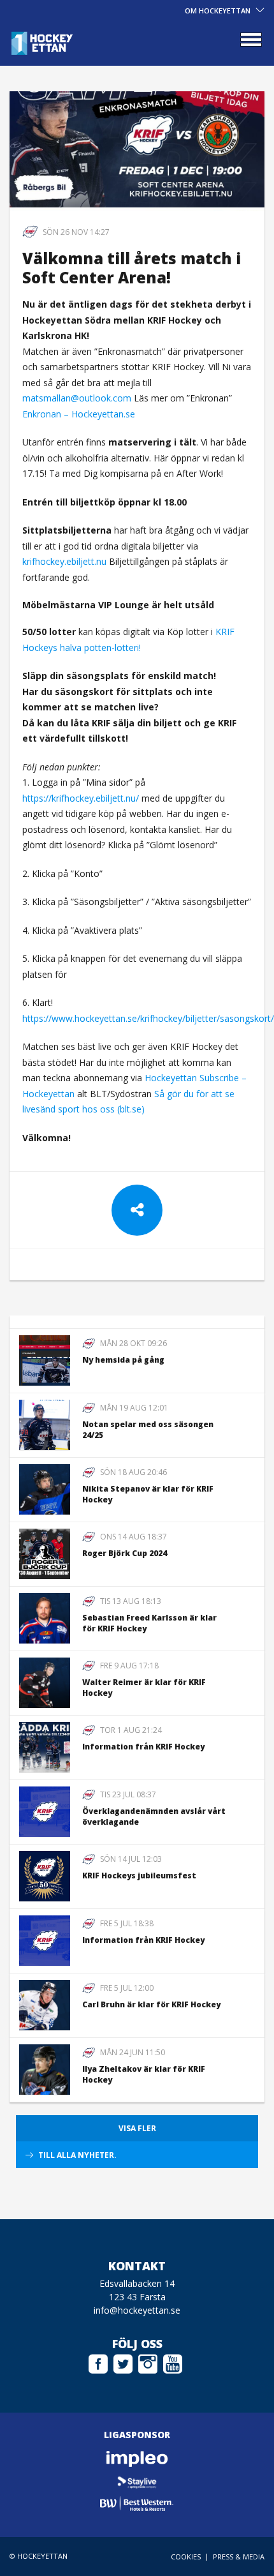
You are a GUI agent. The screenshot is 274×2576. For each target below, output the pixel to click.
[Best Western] (137, 2504)
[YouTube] (173, 2362)
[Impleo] (137, 2459)
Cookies (186, 2557)
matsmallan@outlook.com (77, 398)
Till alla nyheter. (77, 2155)
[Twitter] (123, 2362)
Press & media (239, 2557)
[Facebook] (98, 2362)
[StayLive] (137, 2481)
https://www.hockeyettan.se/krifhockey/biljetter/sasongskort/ (148, 1018)
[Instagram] (148, 2362)
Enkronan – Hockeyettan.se (79, 414)
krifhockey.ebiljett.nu (64, 561)
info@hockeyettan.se (137, 2310)
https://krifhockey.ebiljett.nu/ (81, 798)
